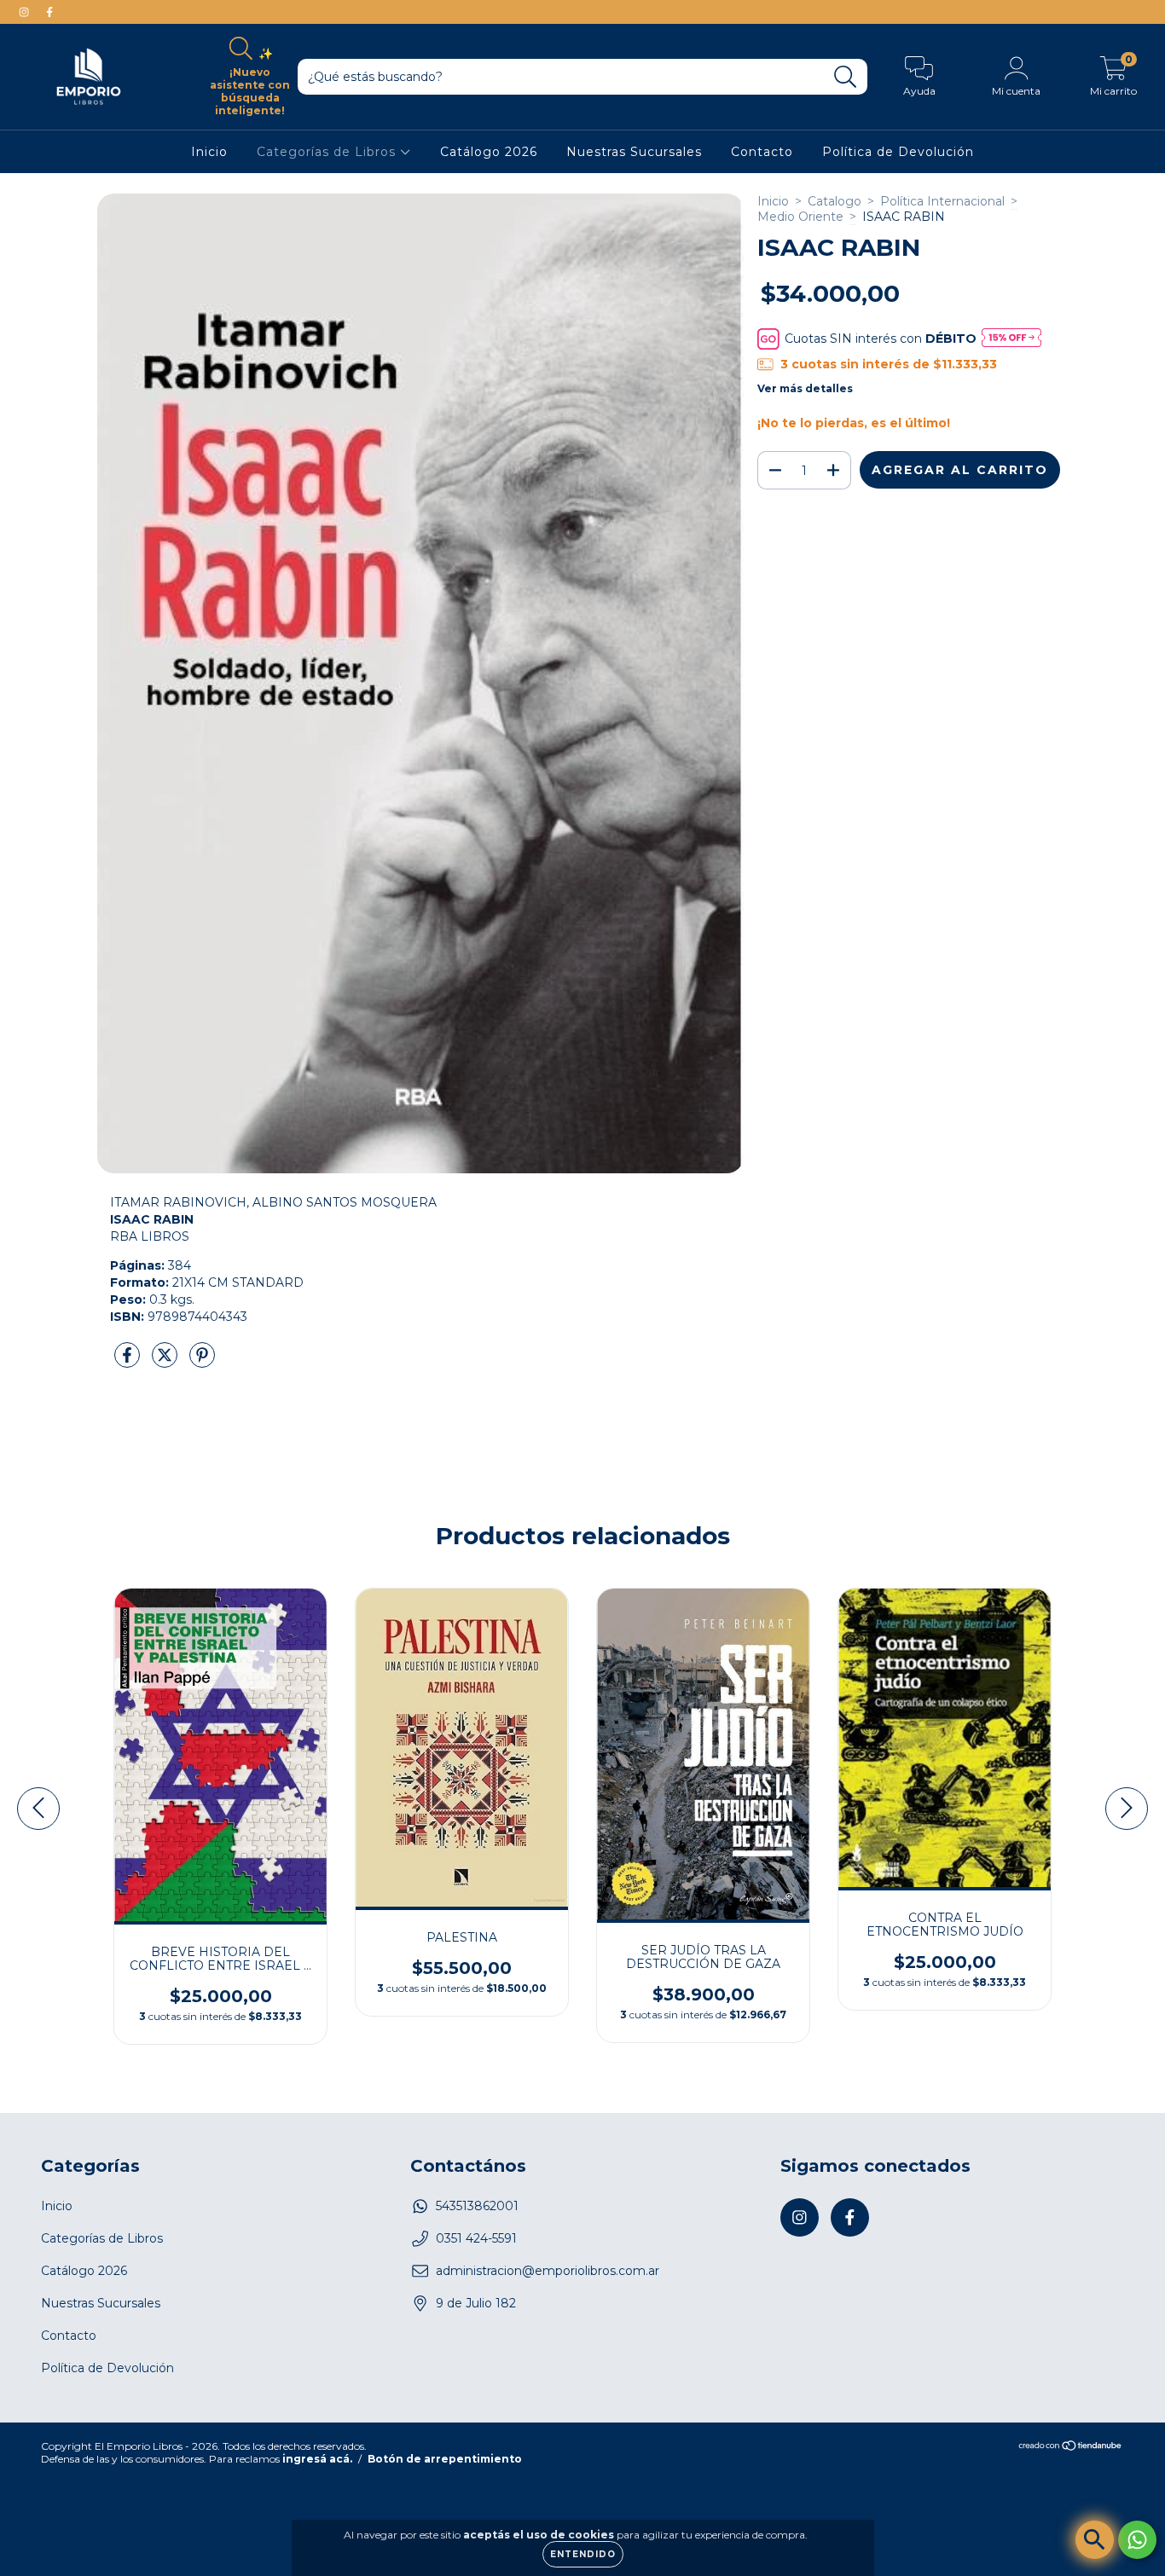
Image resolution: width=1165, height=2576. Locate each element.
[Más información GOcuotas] (1011, 339)
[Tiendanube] (1071, 2448)
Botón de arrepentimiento (445, 2459)
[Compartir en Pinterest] (202, 1362)
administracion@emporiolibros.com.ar (548, 2271)
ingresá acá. (317, 2459)
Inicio (209, 152)
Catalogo (835, 201)
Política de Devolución (898, 152)
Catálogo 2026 (489, 152)
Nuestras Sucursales (634, 152)
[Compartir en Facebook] (129, 1362)
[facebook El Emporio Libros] (49, 12)
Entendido (583, 2554)
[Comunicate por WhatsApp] (1137, 2540)
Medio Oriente (800, 217)
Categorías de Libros (328, 152)
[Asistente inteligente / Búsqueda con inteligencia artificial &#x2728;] (1095, 2540)
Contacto (762, 152)
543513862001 (477, 2206)
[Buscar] (846, 77)
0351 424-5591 (476, 2238)
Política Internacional (942, 201)
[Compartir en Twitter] (166, 1362)
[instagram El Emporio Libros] (26, 12)
